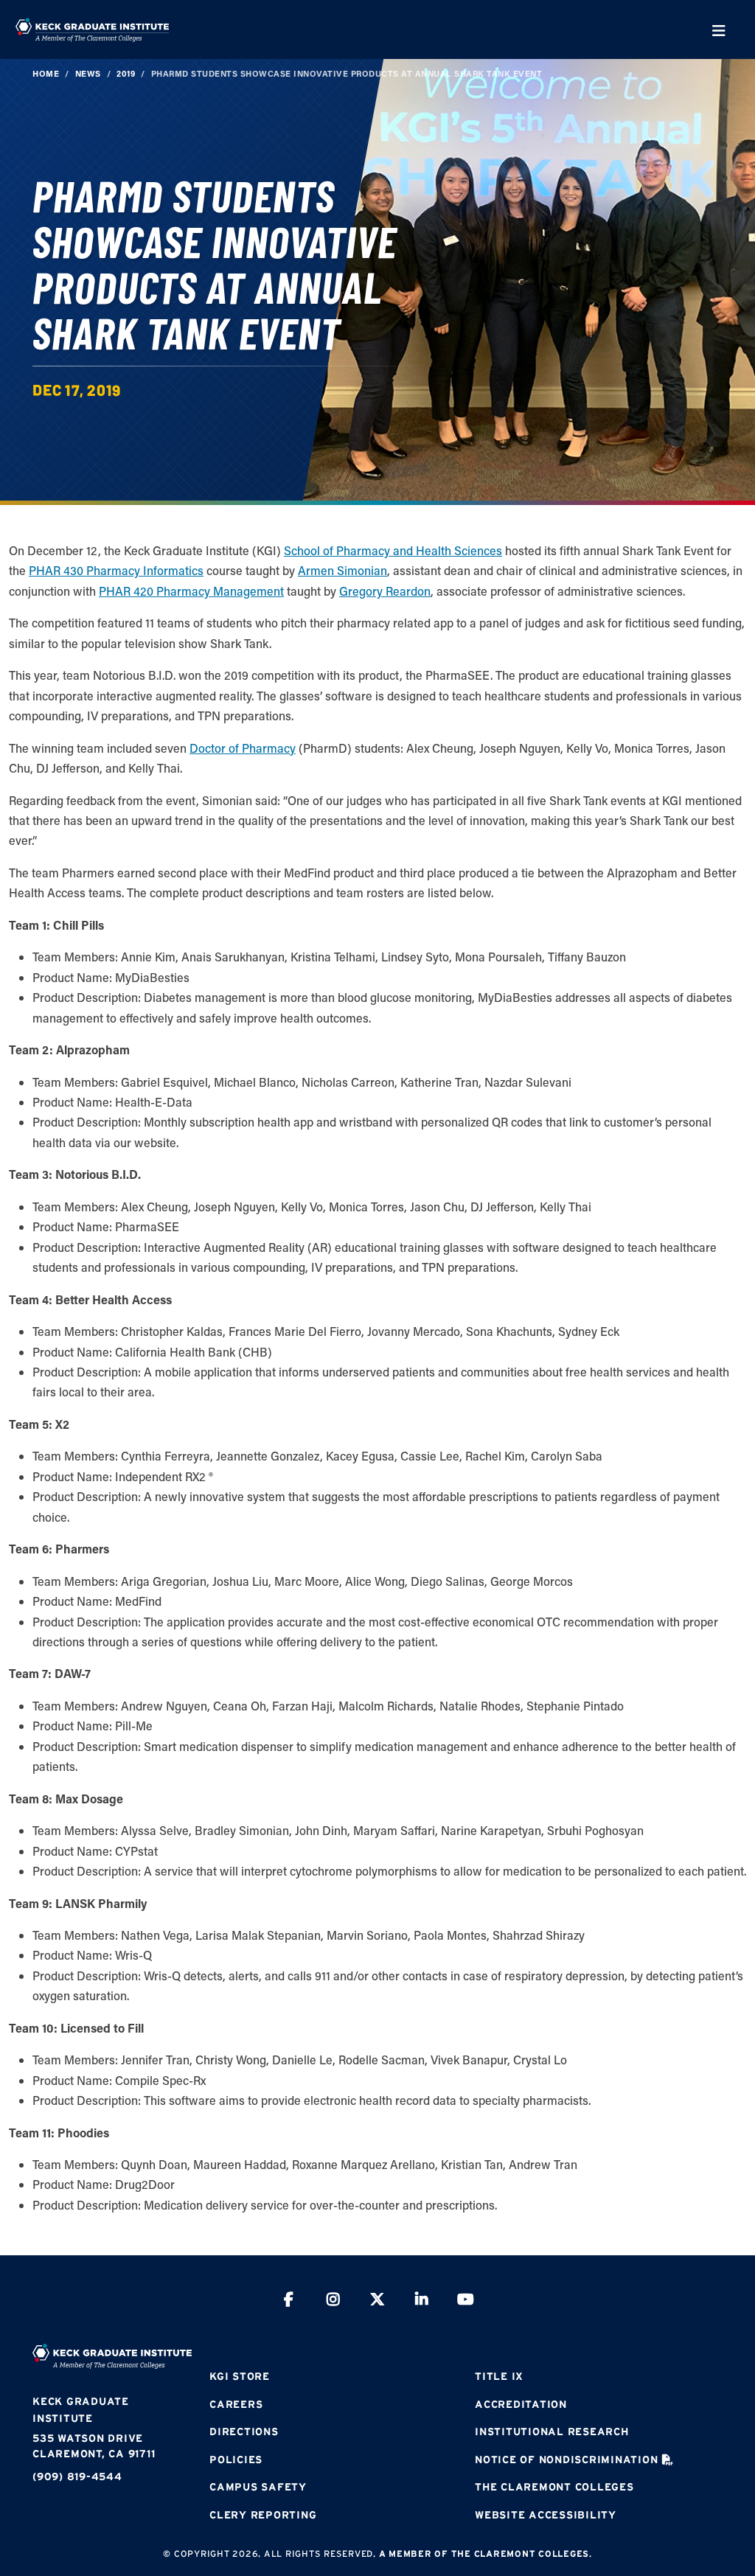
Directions (244, 2431)
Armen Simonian (342, 570)
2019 (126, 73)
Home (46, 73)
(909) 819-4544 (77, 2476)
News (88, 73)
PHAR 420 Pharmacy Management (191, 591)
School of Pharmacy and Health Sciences (393, 550)
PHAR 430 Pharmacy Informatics (116, 570)
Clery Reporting (263, 2515)
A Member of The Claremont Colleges (484, 2554)
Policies (236, 2460)
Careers (236, 2404)
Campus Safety (258, 2487)
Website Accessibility (546, 2515)
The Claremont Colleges (554, 2487)
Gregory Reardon (385, 591)
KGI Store (240, 2376)
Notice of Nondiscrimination (566, 2460)
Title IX (499, 2376)
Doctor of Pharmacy (243, 748)
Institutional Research (552, 2431)
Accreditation (521, 2404)
